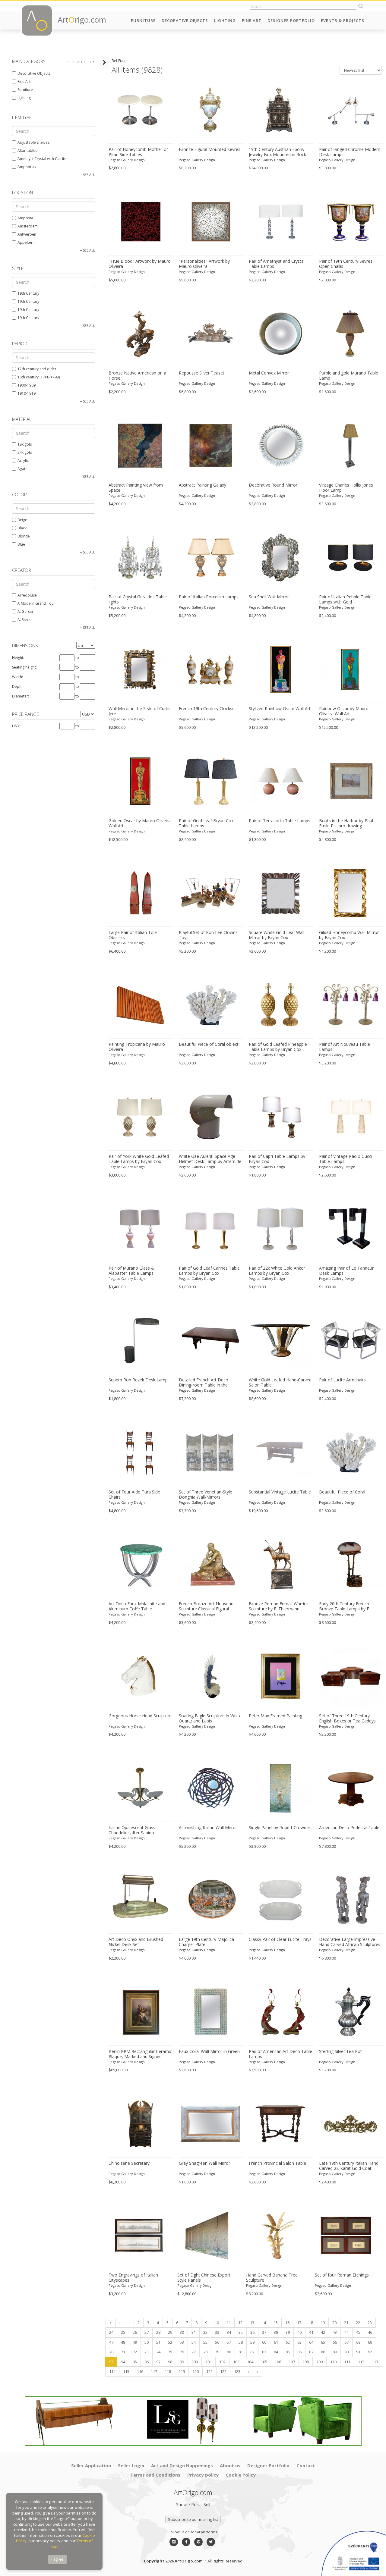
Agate (22, 469)
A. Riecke (25, 620)
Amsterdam (28, 226)
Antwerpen (27, 234)
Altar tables (27, 150)
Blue (21, 544)
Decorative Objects (185, 20)
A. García (25, 611)
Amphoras (27, 167)
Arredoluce (27, 595)
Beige (22, 520)
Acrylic (23, 461)
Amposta (25, 218)
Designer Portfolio (291, 20)
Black (22, 528)
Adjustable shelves (33, 142)
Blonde (24, 536)
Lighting (225, 20)
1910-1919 (27, 393)
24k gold (25, 452)
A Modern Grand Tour (36, 603)
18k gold (25, 444)
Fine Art (252, 20)
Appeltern (26, 242)
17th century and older (37, 369)
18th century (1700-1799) (39, 377)
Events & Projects (343, 20)
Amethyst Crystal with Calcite (42, 159)
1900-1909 (27, 385)
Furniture (143, 20)
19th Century (28, 293)
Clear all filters (81, 62)
